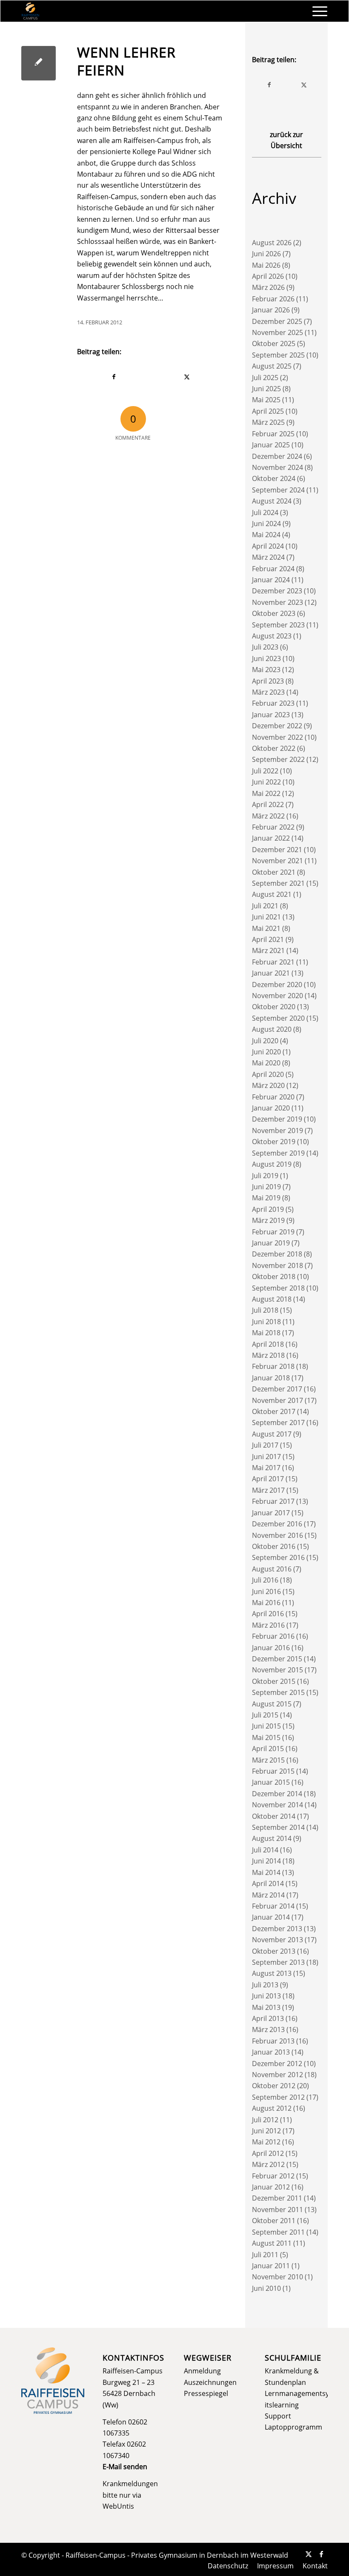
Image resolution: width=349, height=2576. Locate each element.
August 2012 (272, 2108)
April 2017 (268, 1479)
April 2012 (268, 2153)
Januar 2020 (271, 1108)
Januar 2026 (271, 310)
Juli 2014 (265, 1850)
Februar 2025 (273, 434)
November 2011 (277, 2210)
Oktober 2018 (274, 1277)
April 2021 (268, 939)
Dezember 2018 (277, 1254)
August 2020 (272, 1029)
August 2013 (272, 1973)
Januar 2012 (271, 2187)
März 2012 (268, 2164)
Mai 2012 (266, 2142)
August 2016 (272, 1569)
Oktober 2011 (274, 2221)
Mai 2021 (266, 928)
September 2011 (278, 2232)
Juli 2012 (265, 2120)
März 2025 (268, 422)
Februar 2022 (273, 827)
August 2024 (272, 501)
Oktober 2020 (274, 1007)
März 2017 (268, 1490)
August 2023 (272, 636)
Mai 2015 (266, 1737)
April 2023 (268, 681)
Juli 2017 (265, 1445)
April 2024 (268, 546)
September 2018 (278, 1288)
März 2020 (268, 1085)
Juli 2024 (265, 512)
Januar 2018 (271, 1378)
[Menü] (316, 11)
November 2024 (277, 467)
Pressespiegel (206, 2393)
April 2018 (268, 1344)
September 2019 (278, 1153)
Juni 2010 (266, 2288)
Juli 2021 (265, 906)
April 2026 (268, 276)
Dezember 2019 (277, 1119)
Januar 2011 (271, 2266)
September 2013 (278, 1962)
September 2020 (278, 1018)
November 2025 (277, 332)
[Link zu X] (309, 2554)
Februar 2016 (273, 1636)
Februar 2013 (273, 2041)
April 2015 (268, 1749)
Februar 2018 (273, 1366)
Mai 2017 (266, 1468)
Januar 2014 (271, 1917)
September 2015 (278, 1692)
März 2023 (268, 692)
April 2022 (268, 804)
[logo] (30, 11)
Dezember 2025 (277, 321)
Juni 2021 (266, 917)
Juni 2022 (266, 782)
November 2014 (277, 1805)
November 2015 (277, 1670)
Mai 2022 (266, 793)
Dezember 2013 (277, 1929)
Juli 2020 (265, 1041)
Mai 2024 (266, 535)
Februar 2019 (273, 1232)
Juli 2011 (265, 2255)
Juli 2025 (265, 378)
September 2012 (278, 2097)
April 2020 (268, 1074)
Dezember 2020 (277, 985)
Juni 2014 (266, 1861)
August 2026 (272, 243)
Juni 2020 (266, 1052)
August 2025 (272, 366)
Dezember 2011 (277, 2198)
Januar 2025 (271, 445)
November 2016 (277, 1535)
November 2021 (277, 861)
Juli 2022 (265, 771)
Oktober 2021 (274, 872)
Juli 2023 (265, 647)
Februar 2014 (273, 1906)
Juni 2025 (266, 389)
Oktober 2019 (274, 1142)
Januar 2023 (271, 715)
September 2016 (278, 1557)
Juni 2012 (266, 2131)
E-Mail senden (125, 2467)
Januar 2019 (271, 1243)
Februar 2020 (273, 1097)
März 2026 (268, 287)
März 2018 (268, 1355)
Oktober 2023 (274, 613)
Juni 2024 (266, 524)
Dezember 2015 (277, 1659)
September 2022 (278, 759)
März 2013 (268, 2029)
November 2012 (277, 2075)
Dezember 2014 (277, 1794)
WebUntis (118, 2506)
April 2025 (268, 411)
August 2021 (272, 894)
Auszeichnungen (210, 2382)
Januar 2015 (271, 1782)
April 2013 (268, 2018)
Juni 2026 (266, 254)
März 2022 (268, 816)
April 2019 (268, 1209)
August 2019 (272, 1164)
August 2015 (272, 1704)
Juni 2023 (266, 658)
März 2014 (268, 1895)
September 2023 (278, 625)
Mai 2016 (266, 1603)
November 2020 (277, 996)
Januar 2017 (271, 1513)
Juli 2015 (265, 1715)
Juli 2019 (265, 1176)
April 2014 (268, 1883)
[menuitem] (316, 11)
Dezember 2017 (277, 1389)
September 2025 (278, 355)
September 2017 (278, 1423)
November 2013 (277, 1940)
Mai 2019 (266, 1198)
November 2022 (277, 737)
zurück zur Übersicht (286, 140)
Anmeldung (202, 2371)
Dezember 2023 (277, 591)
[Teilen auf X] (187, 377)
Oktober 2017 (274, 1411)
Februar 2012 (273, 2176)
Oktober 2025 (274, 343)
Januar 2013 (271, 2052)
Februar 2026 (273, 299)
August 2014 (272, 1838)
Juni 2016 (266, 1591)
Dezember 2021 (277, 850)
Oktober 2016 (274, 1546)
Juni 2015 (266, 1726)
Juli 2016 (265, 1580)
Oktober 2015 (274, 1681)
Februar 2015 (273, 1771)
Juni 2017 (266, 1457)
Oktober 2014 (274, 1816)
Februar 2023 (273, 703)
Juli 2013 (265, 1985)
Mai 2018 (266, 1333)
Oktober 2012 (274, 2086)
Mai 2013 (266, 2007)
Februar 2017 (273, 1501)
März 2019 (268, 1220)
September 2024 (278, 490)
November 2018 (277, 1265)
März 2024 (268, 557)
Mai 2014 (266, 1872)
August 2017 (272, 1434)
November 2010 (277, 2277)
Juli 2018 (265, 1310)
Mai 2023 (266, 670)
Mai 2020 (266, 1063)
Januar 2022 (271, 838)
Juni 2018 (266, 1322)
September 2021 (278, 883)
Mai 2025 (266, 400)
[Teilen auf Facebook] (114, 377)
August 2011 (272, 2243)
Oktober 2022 (274, 748)
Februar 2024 (273, 569)
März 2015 (268, 1760)
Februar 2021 (273, 962)
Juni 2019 (266, 1187)
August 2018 (272, 1299)
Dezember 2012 (277, 2064)
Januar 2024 (271, 580)
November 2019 (277, 1131)
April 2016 (268, 1614)
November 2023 (277, 602)
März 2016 (268, 1625)
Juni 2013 (266, 1996)
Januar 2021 (271, 973)
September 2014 (278, 1827)
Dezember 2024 (277, 456)
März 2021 (268, 950)
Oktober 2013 (274, 1951)
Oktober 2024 (274, 478)
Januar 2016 (271, 1648)
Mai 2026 (266, 265)
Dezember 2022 (277, 726)
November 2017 (277, 1400)
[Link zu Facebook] (321, 2554)
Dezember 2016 (277, 1524)
